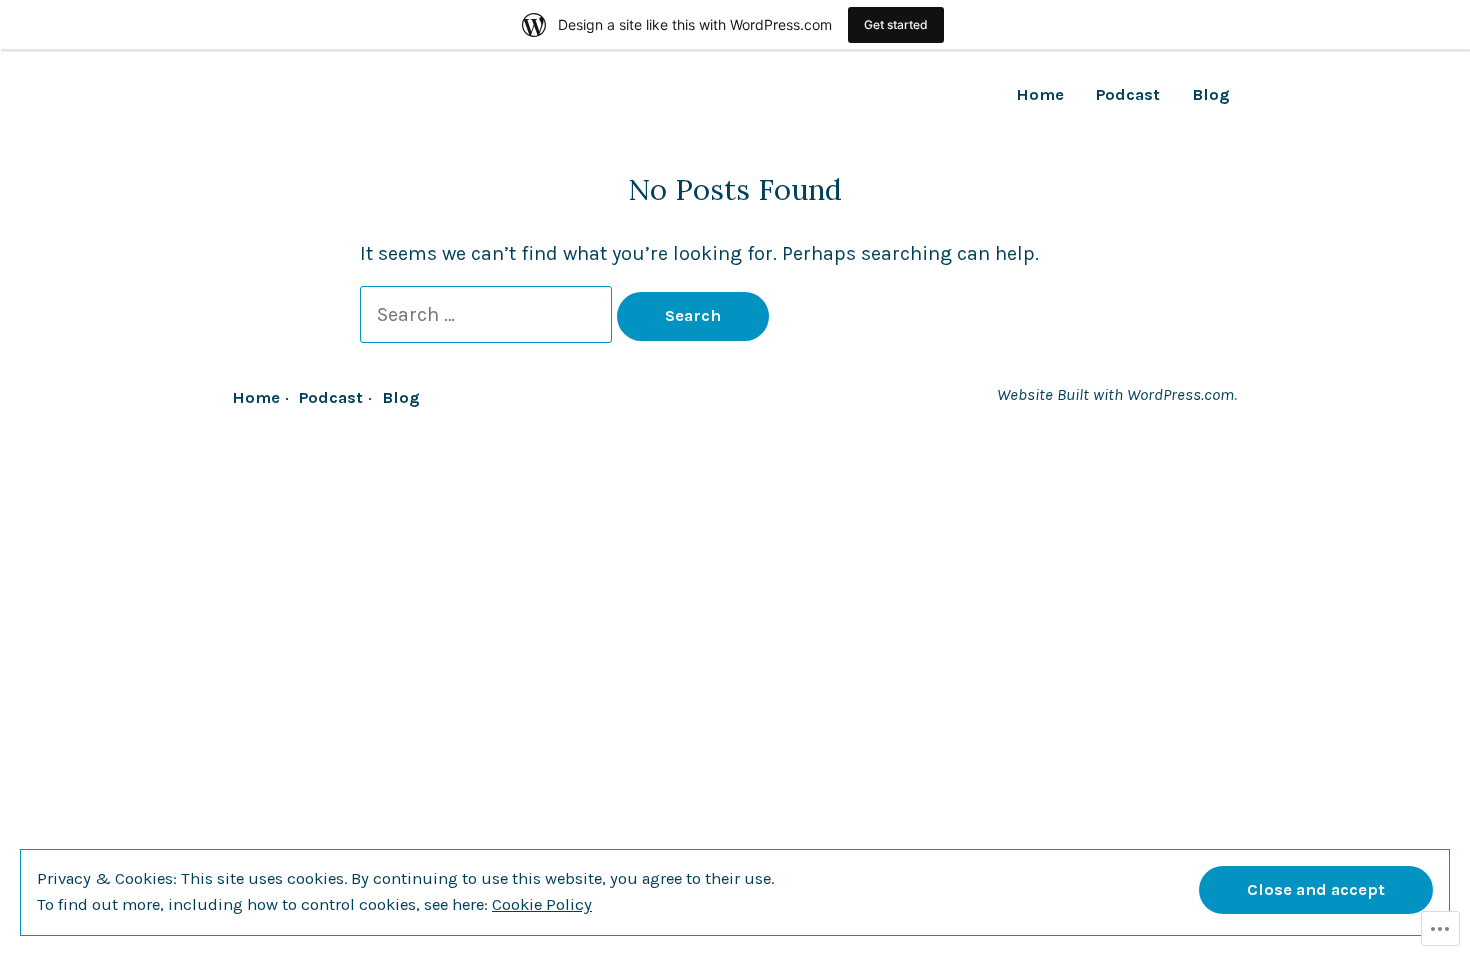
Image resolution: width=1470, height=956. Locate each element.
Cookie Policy (542, 904)
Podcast (1128, 95)
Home (1040, 95)
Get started (896, 24)
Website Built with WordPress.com (1115, 394)
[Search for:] (488, 314)
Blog (1211, 95)
